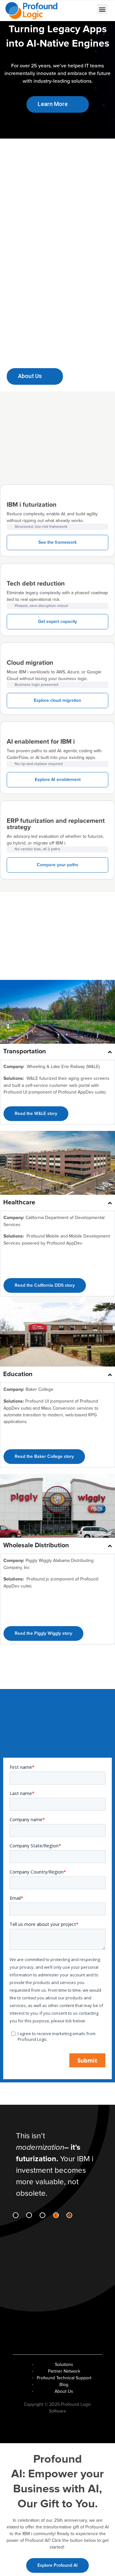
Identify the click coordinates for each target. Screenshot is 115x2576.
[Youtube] (56, 2215)
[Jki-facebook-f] (29, 2215)
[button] (102, 9)
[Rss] (69, 2215)
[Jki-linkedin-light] (16, 2215)
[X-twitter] (42, 2215)
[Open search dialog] (70, 10)
